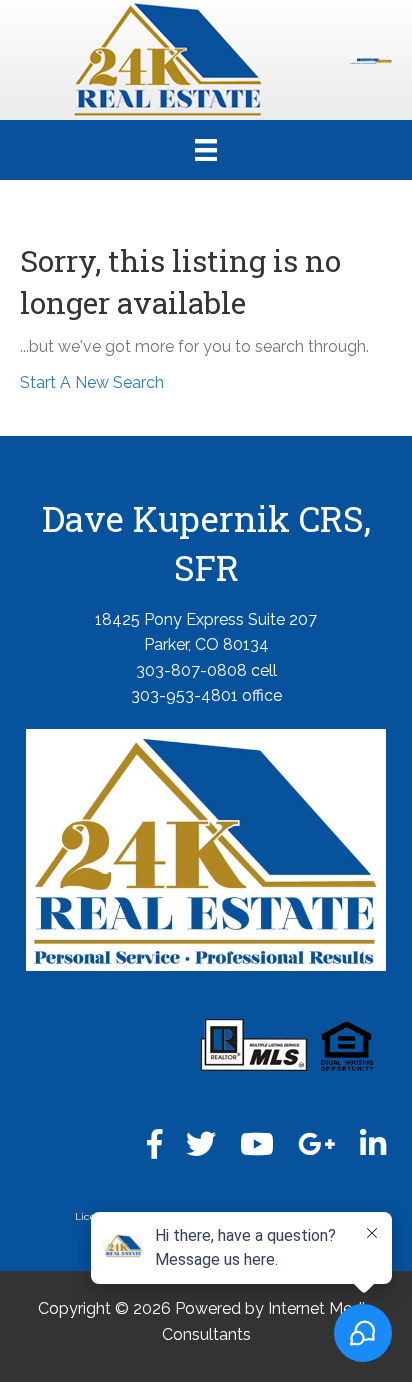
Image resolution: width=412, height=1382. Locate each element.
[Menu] (206, 150)
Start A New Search (92, 382)
